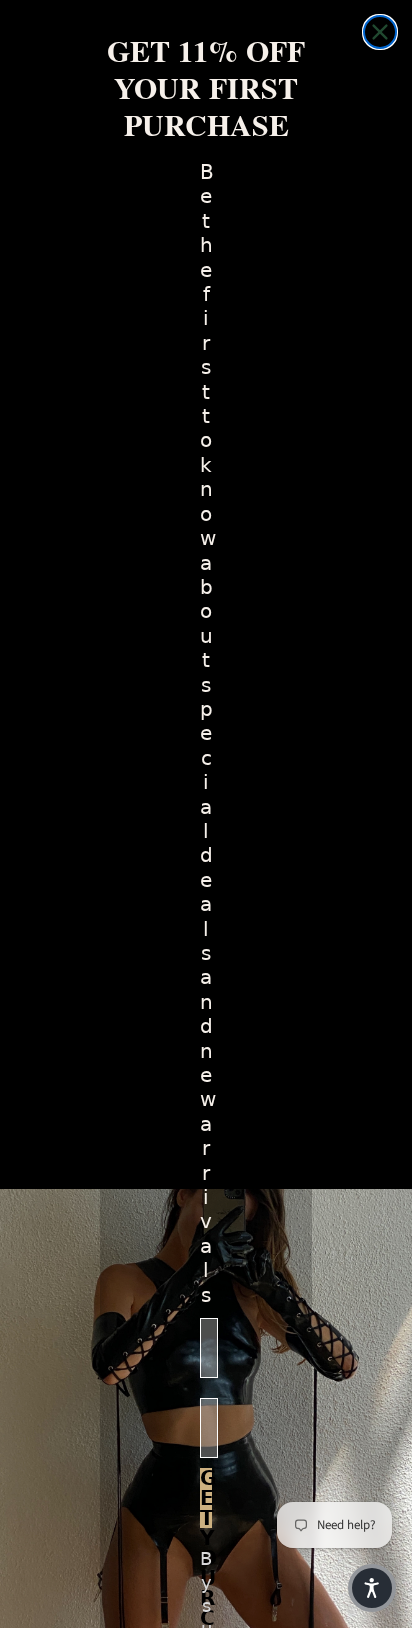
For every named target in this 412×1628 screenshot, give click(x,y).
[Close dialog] (380, 32)
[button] (372, 1588)
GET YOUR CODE (206, 1498)
